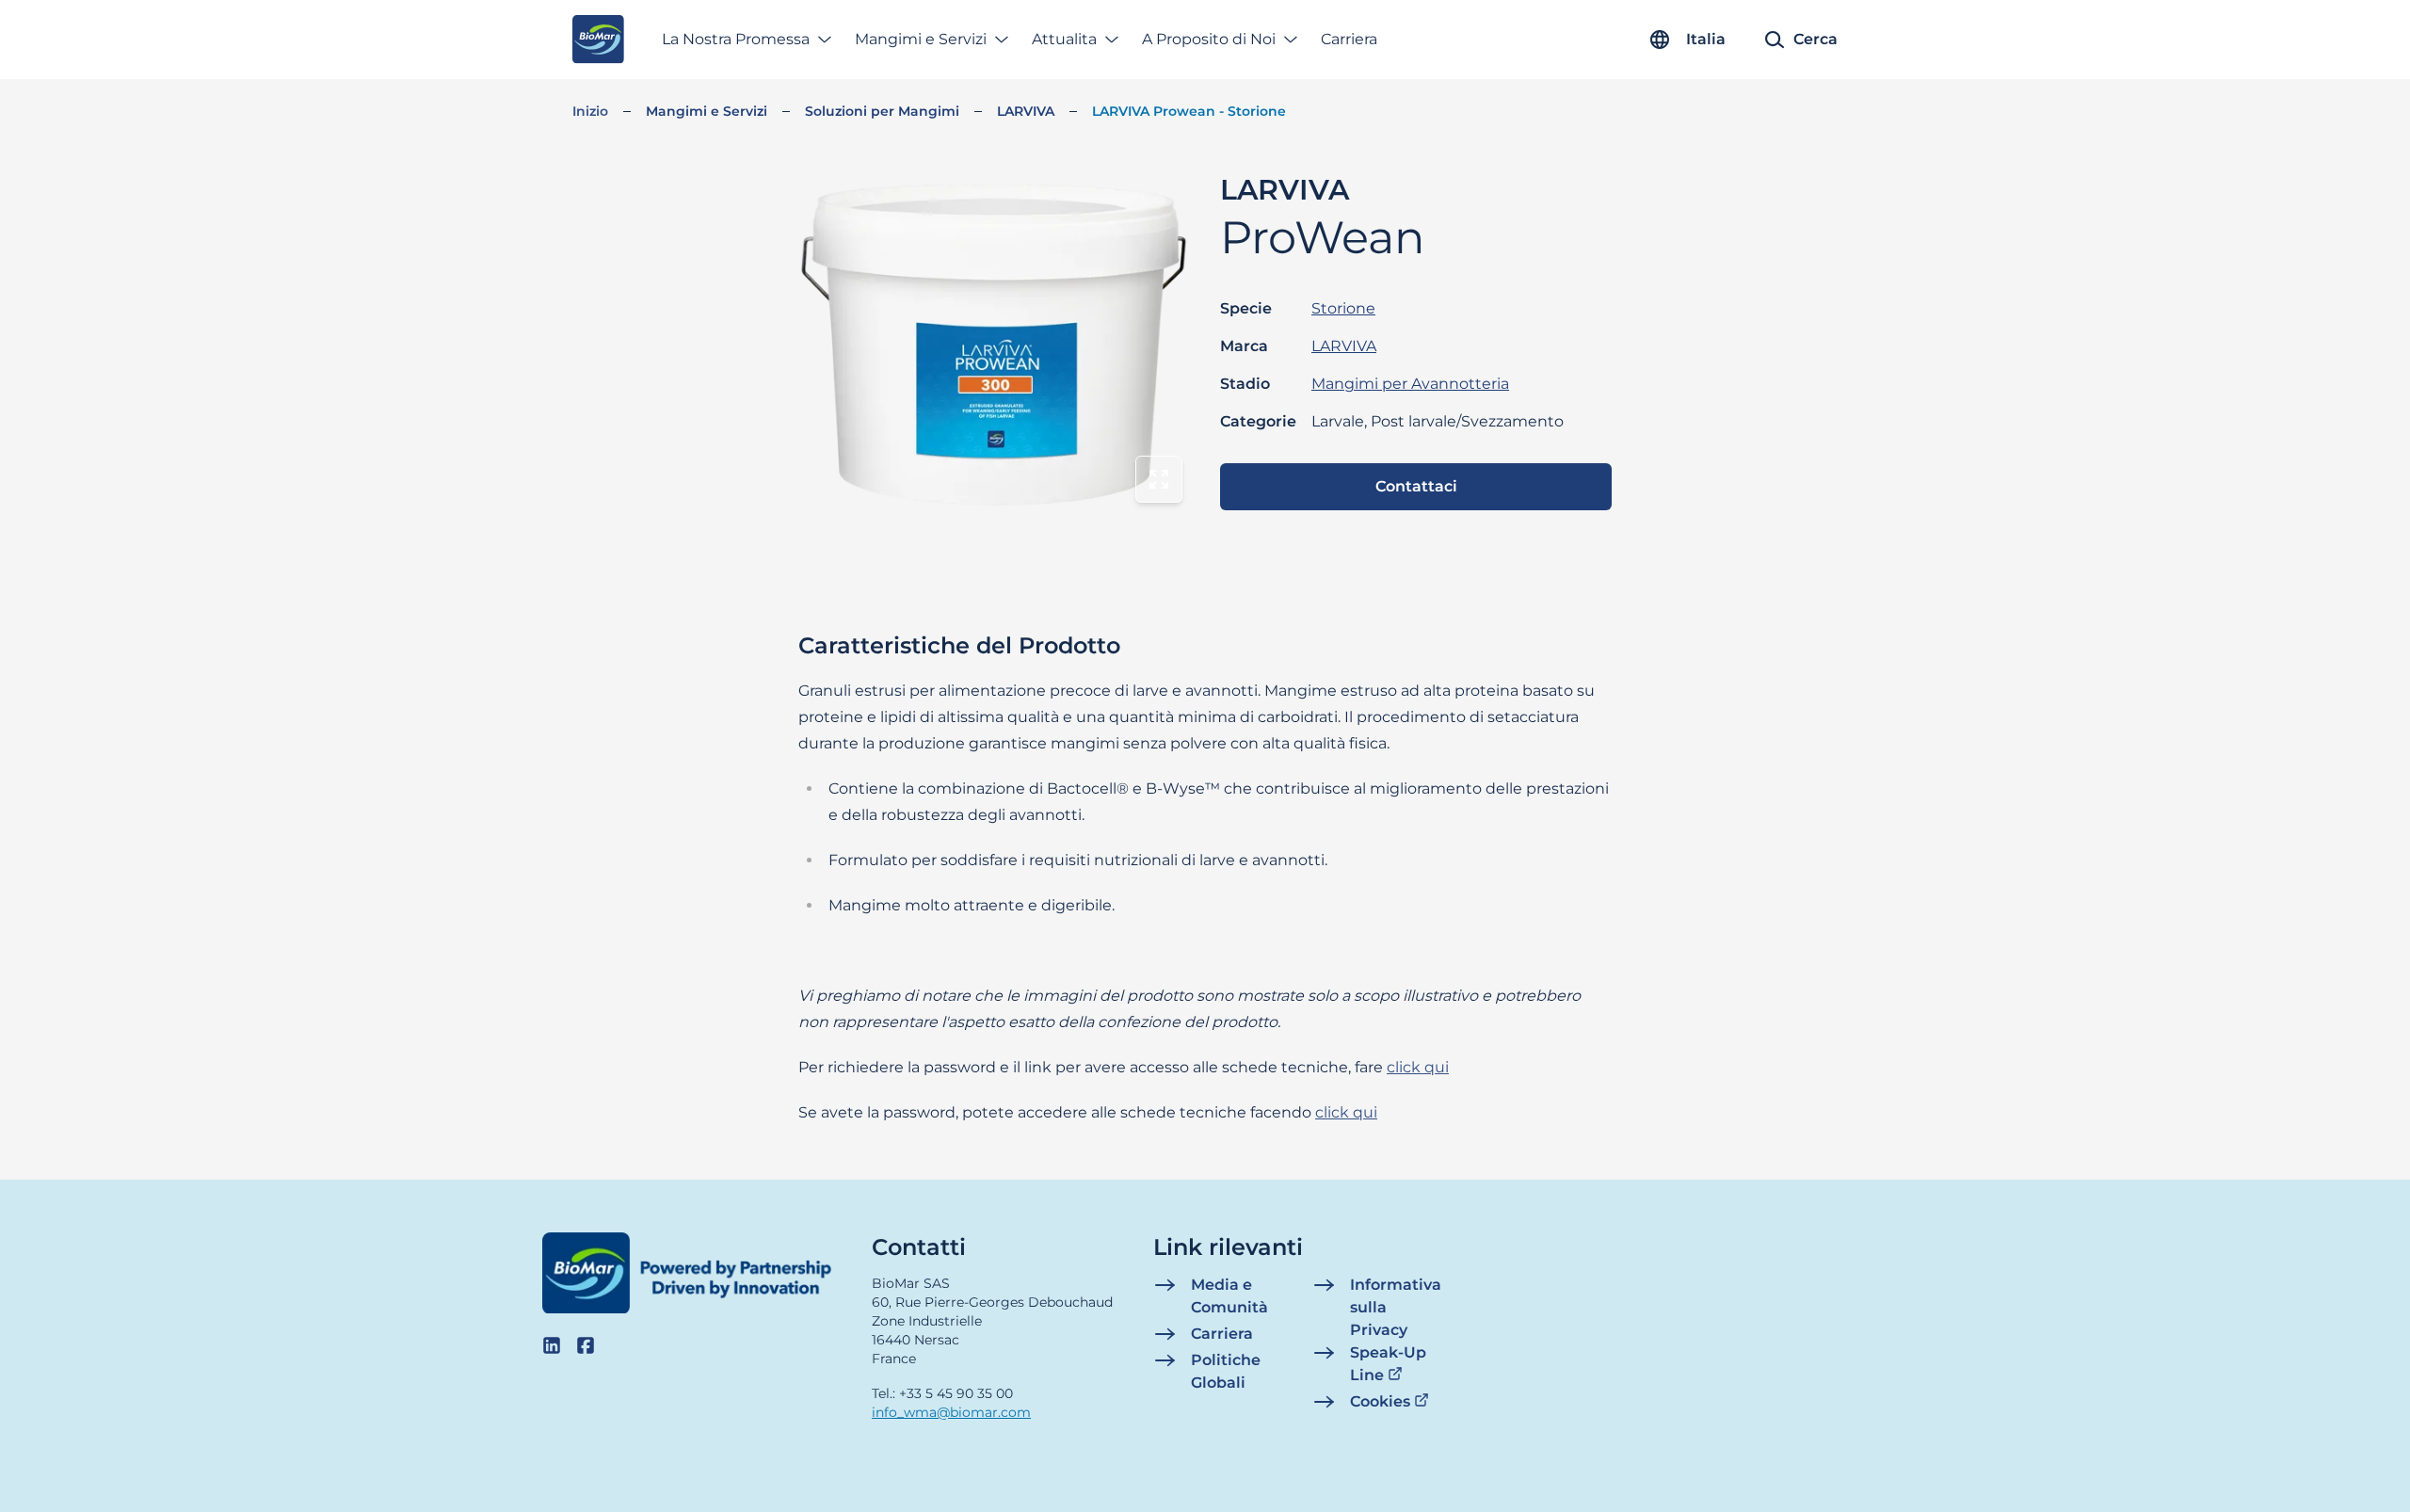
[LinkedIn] (552, 1345)
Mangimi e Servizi (921, 39)
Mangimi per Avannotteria (1410, 384)
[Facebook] (586, 1345)
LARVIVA (1026, 111)
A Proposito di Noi (1209, 39)
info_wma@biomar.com (951, 1412)
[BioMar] (598, 40)
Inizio (590, 111)
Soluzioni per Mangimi (882, 111)
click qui (1418, 1067)
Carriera (1349, 39)
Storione (1343, 308)
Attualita (1064, 39)
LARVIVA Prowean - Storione (1189, 111)
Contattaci (1416, 486)
